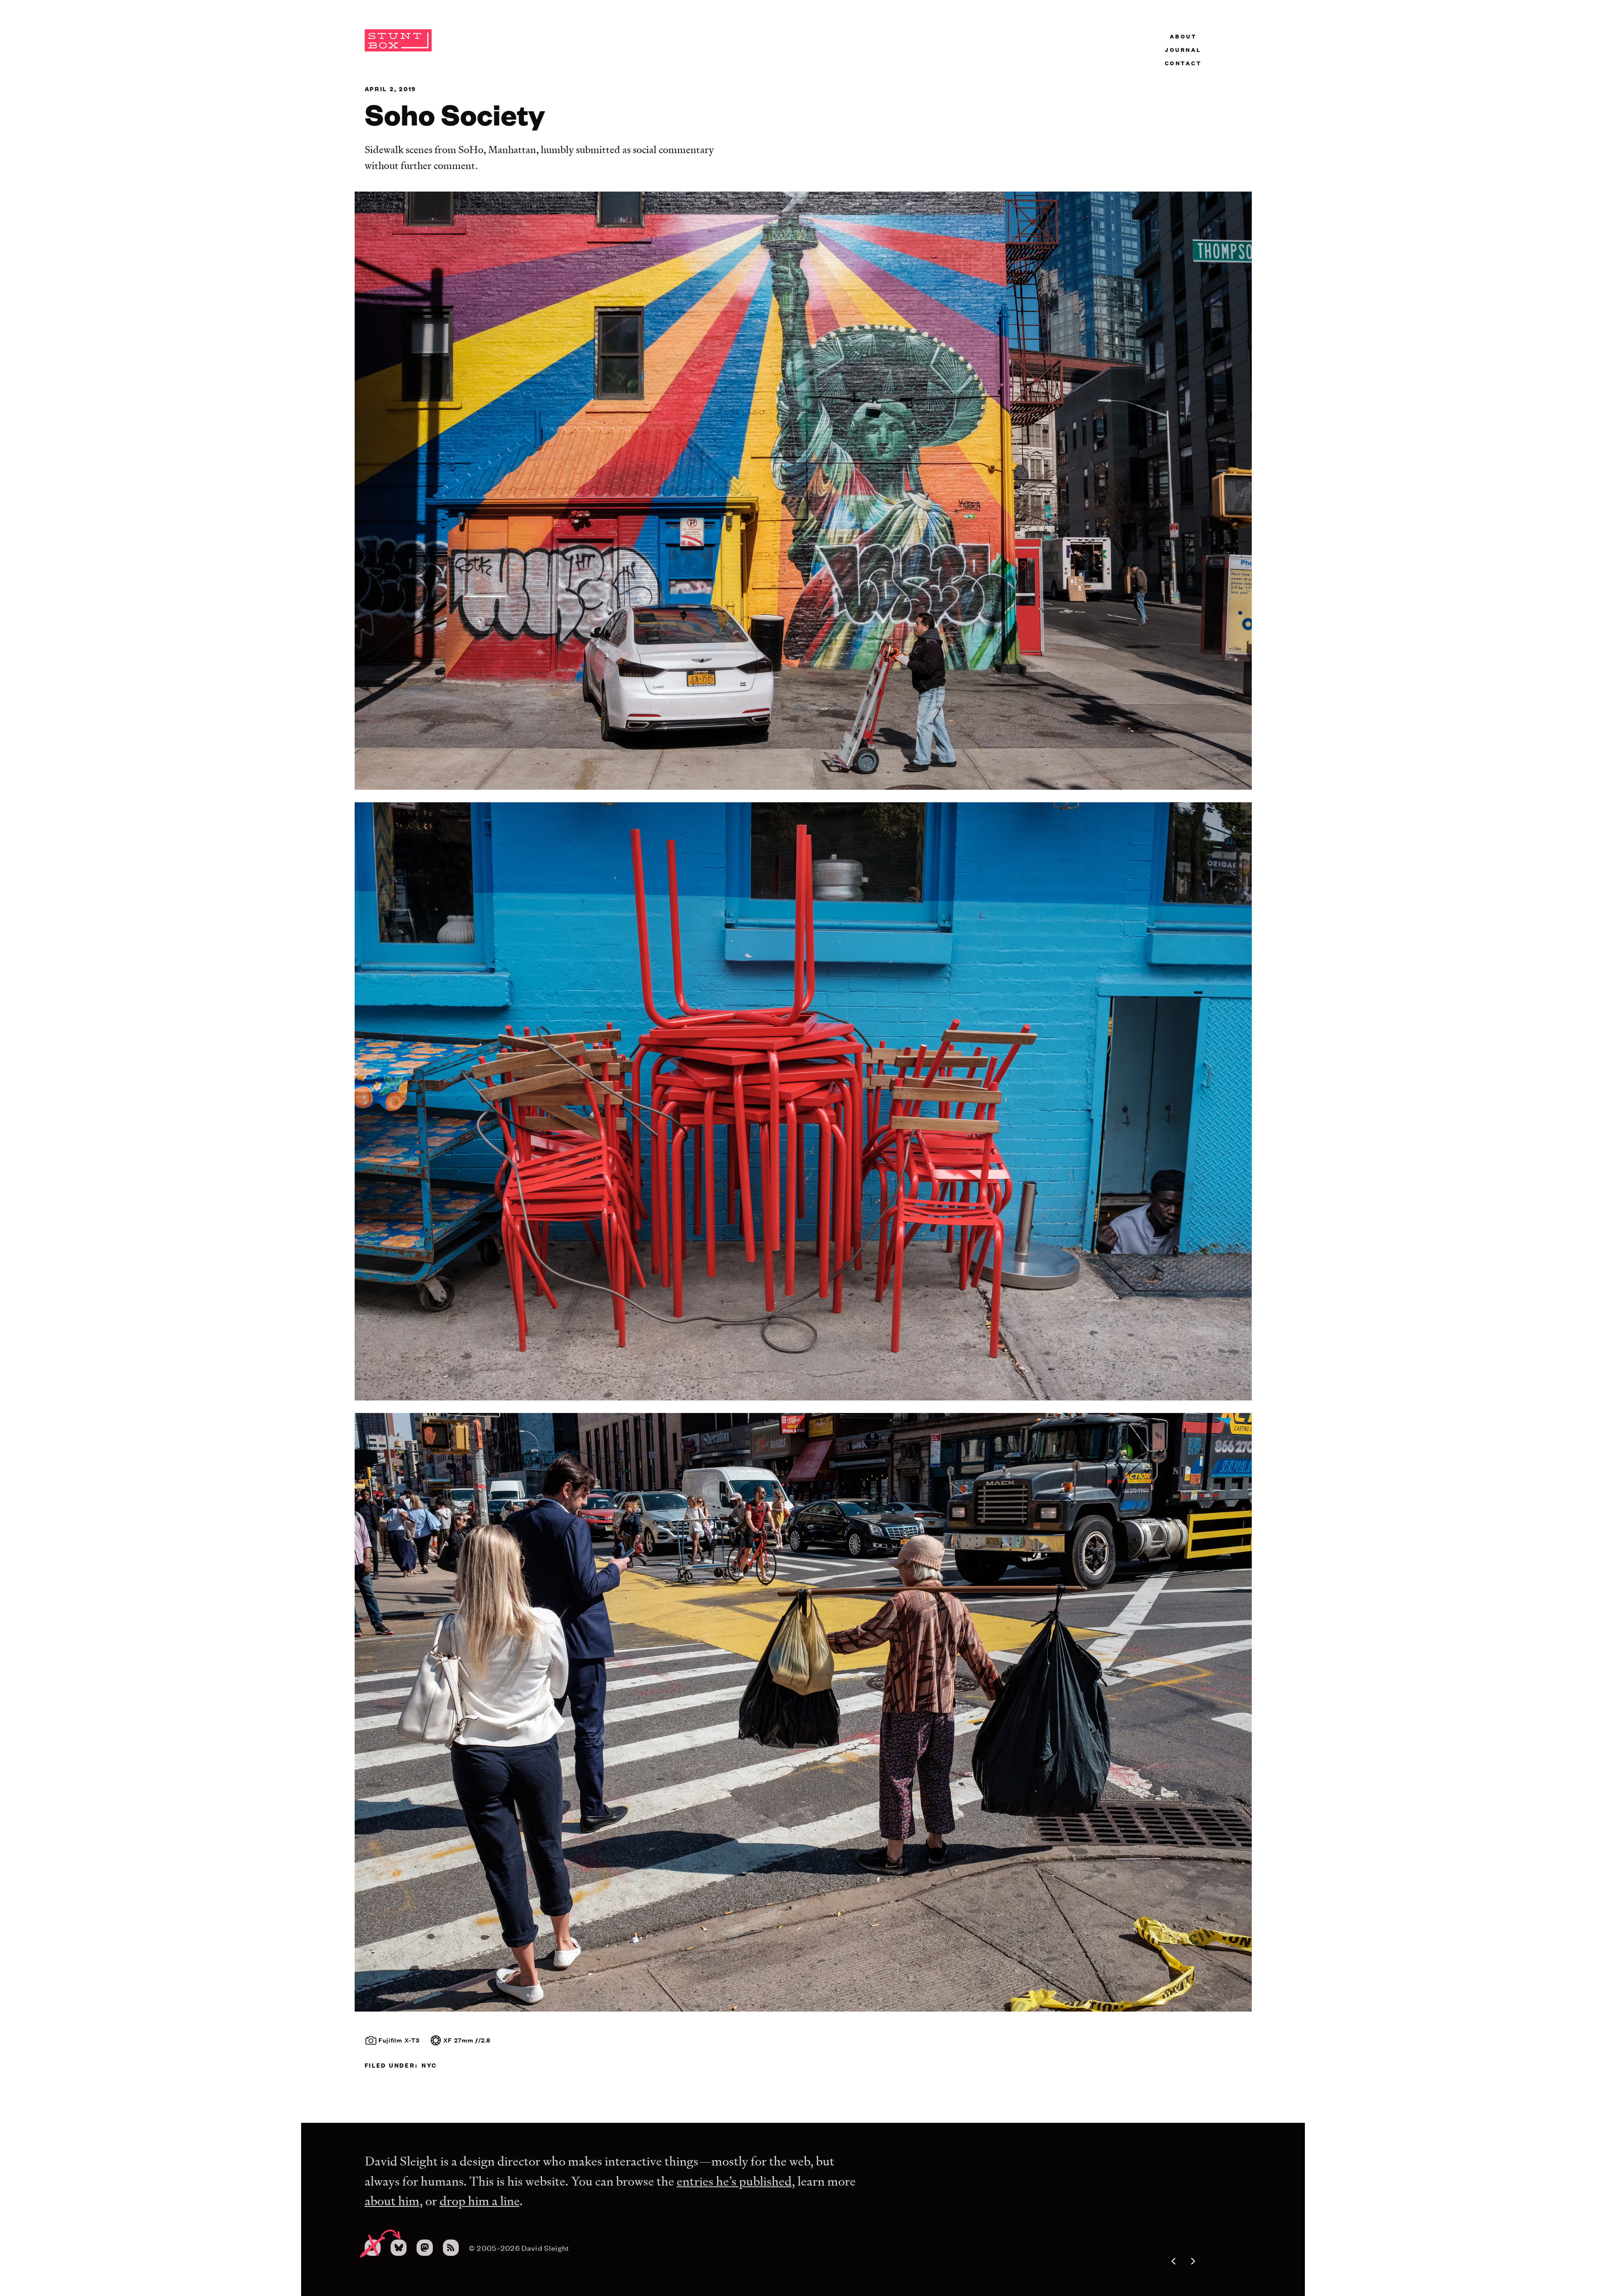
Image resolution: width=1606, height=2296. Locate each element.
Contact (1183, 63)
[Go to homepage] (398, 49)
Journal (1183, 49)
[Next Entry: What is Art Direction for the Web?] (1215, 2261)
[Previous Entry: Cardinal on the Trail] (1152, 2261)
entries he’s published (734, 2181)
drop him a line (479, 2201)
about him (392, 2201)
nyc (429, 2065)
